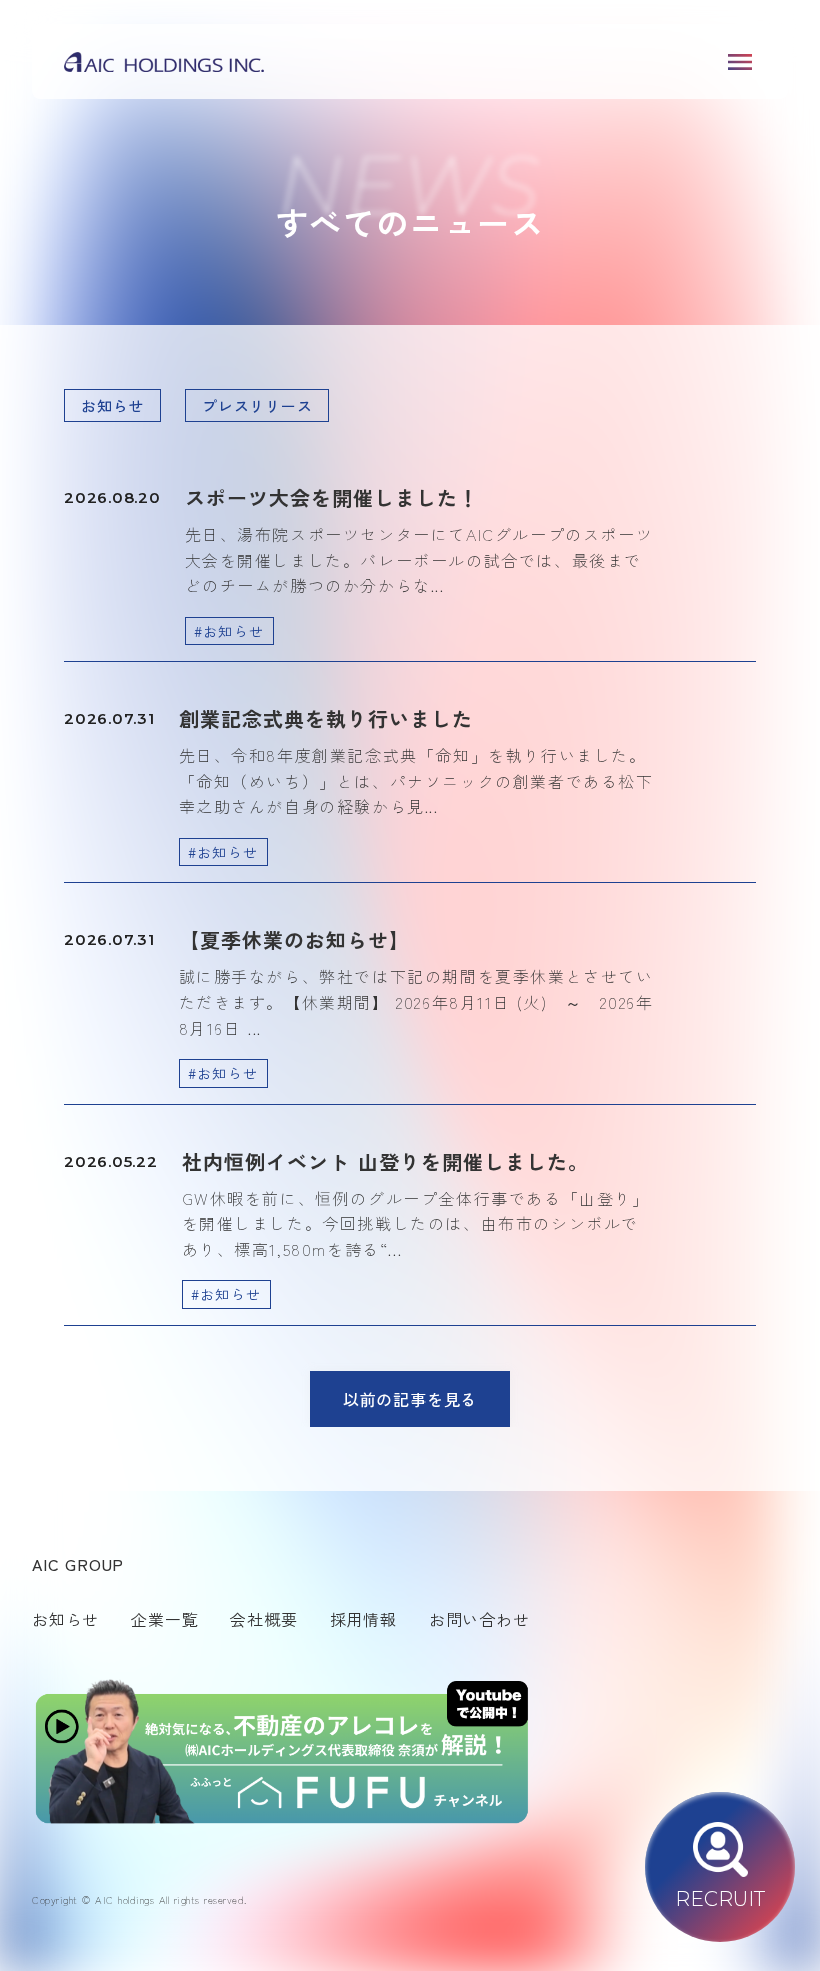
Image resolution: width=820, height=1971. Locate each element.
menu (740, 62)
